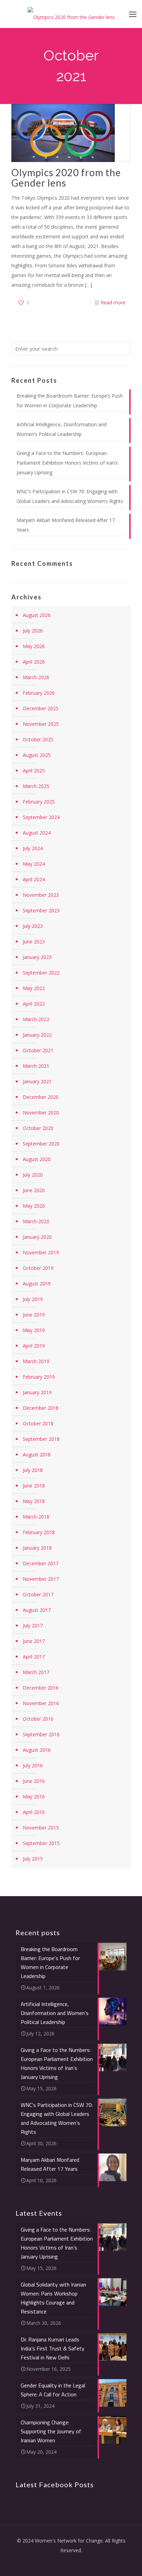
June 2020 (34, 1190)
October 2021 (38, 1050)
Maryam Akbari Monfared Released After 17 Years (66, 525)
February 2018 (39, 1532)
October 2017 (38, 1594)
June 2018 (34, 1486)
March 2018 (36, 1517)
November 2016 (41, 1703)
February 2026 (39, 693)
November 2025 (41, 724)
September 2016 (41, 1734)
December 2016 (41, 1688)
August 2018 (37, 1455)
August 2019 (37, 1284)
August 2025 (37, 755)
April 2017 (34, 1657)
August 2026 (37, 615)
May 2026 (34, 646)
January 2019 (37, 1392)
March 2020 (36, 1221)
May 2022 (34, 988)
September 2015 (41, 1843)
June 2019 (34, 1315)
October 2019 (38, 1268)
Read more (113, 302)
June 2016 (34, 1781)
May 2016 (34, 1796)
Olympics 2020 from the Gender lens (66, 178)
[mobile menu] (133, 14)
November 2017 (41, 1579)
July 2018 (33, 1470)
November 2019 (41, 1252)
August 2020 (37, 1159)
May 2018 (34, 1501)
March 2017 (36, 1672)
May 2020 (34, 1206)
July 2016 (33, 1765)
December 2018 (41, 1408)
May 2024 (34, 864)
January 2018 (37, 1548)
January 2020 (37, 1237)
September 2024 (41, 817)
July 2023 (33, 926)
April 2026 (34, 662)
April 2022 (34, 1004)
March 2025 (36, 786)
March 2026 (36, 677)
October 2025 (38, 739)
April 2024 (34, 879)
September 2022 (41, 973)
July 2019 (33, 1299)
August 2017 (37, 1610)
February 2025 (39, 802)
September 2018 (41, 1439)
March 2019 (36, 1361)
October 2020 (38, 1128)
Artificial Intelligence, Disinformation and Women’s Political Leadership (62, 429)
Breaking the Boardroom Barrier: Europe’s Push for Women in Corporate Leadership (70, 401)
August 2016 (37, 1750)
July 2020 (33, 1175)
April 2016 (34, 1812)
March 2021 (36, 1066)
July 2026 (33, 631)
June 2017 (34, 1641)
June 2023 (34, 942)
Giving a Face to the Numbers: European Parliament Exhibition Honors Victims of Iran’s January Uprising (67, 463)
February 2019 (39, 1377)
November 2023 (41, 895)
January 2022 (37, 1035)
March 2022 (36, 1019)
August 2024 (37, 833)
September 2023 (41, 910)
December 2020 (41, 1097)
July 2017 (33, 1626)
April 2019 (34, 1346)
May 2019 (34, 1330)
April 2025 (34, 771)
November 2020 (41, 1113)
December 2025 (41, 708)
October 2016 (38, 1719)
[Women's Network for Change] (71, 14)
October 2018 (38, 1423)
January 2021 (37, 1081)
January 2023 (37, 957)
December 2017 (41, 1563)
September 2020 (41, 1144)
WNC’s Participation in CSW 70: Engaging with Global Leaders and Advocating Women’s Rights (70, 496)
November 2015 (41, 1828)
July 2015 (33, 1859)
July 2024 (33, 848)
